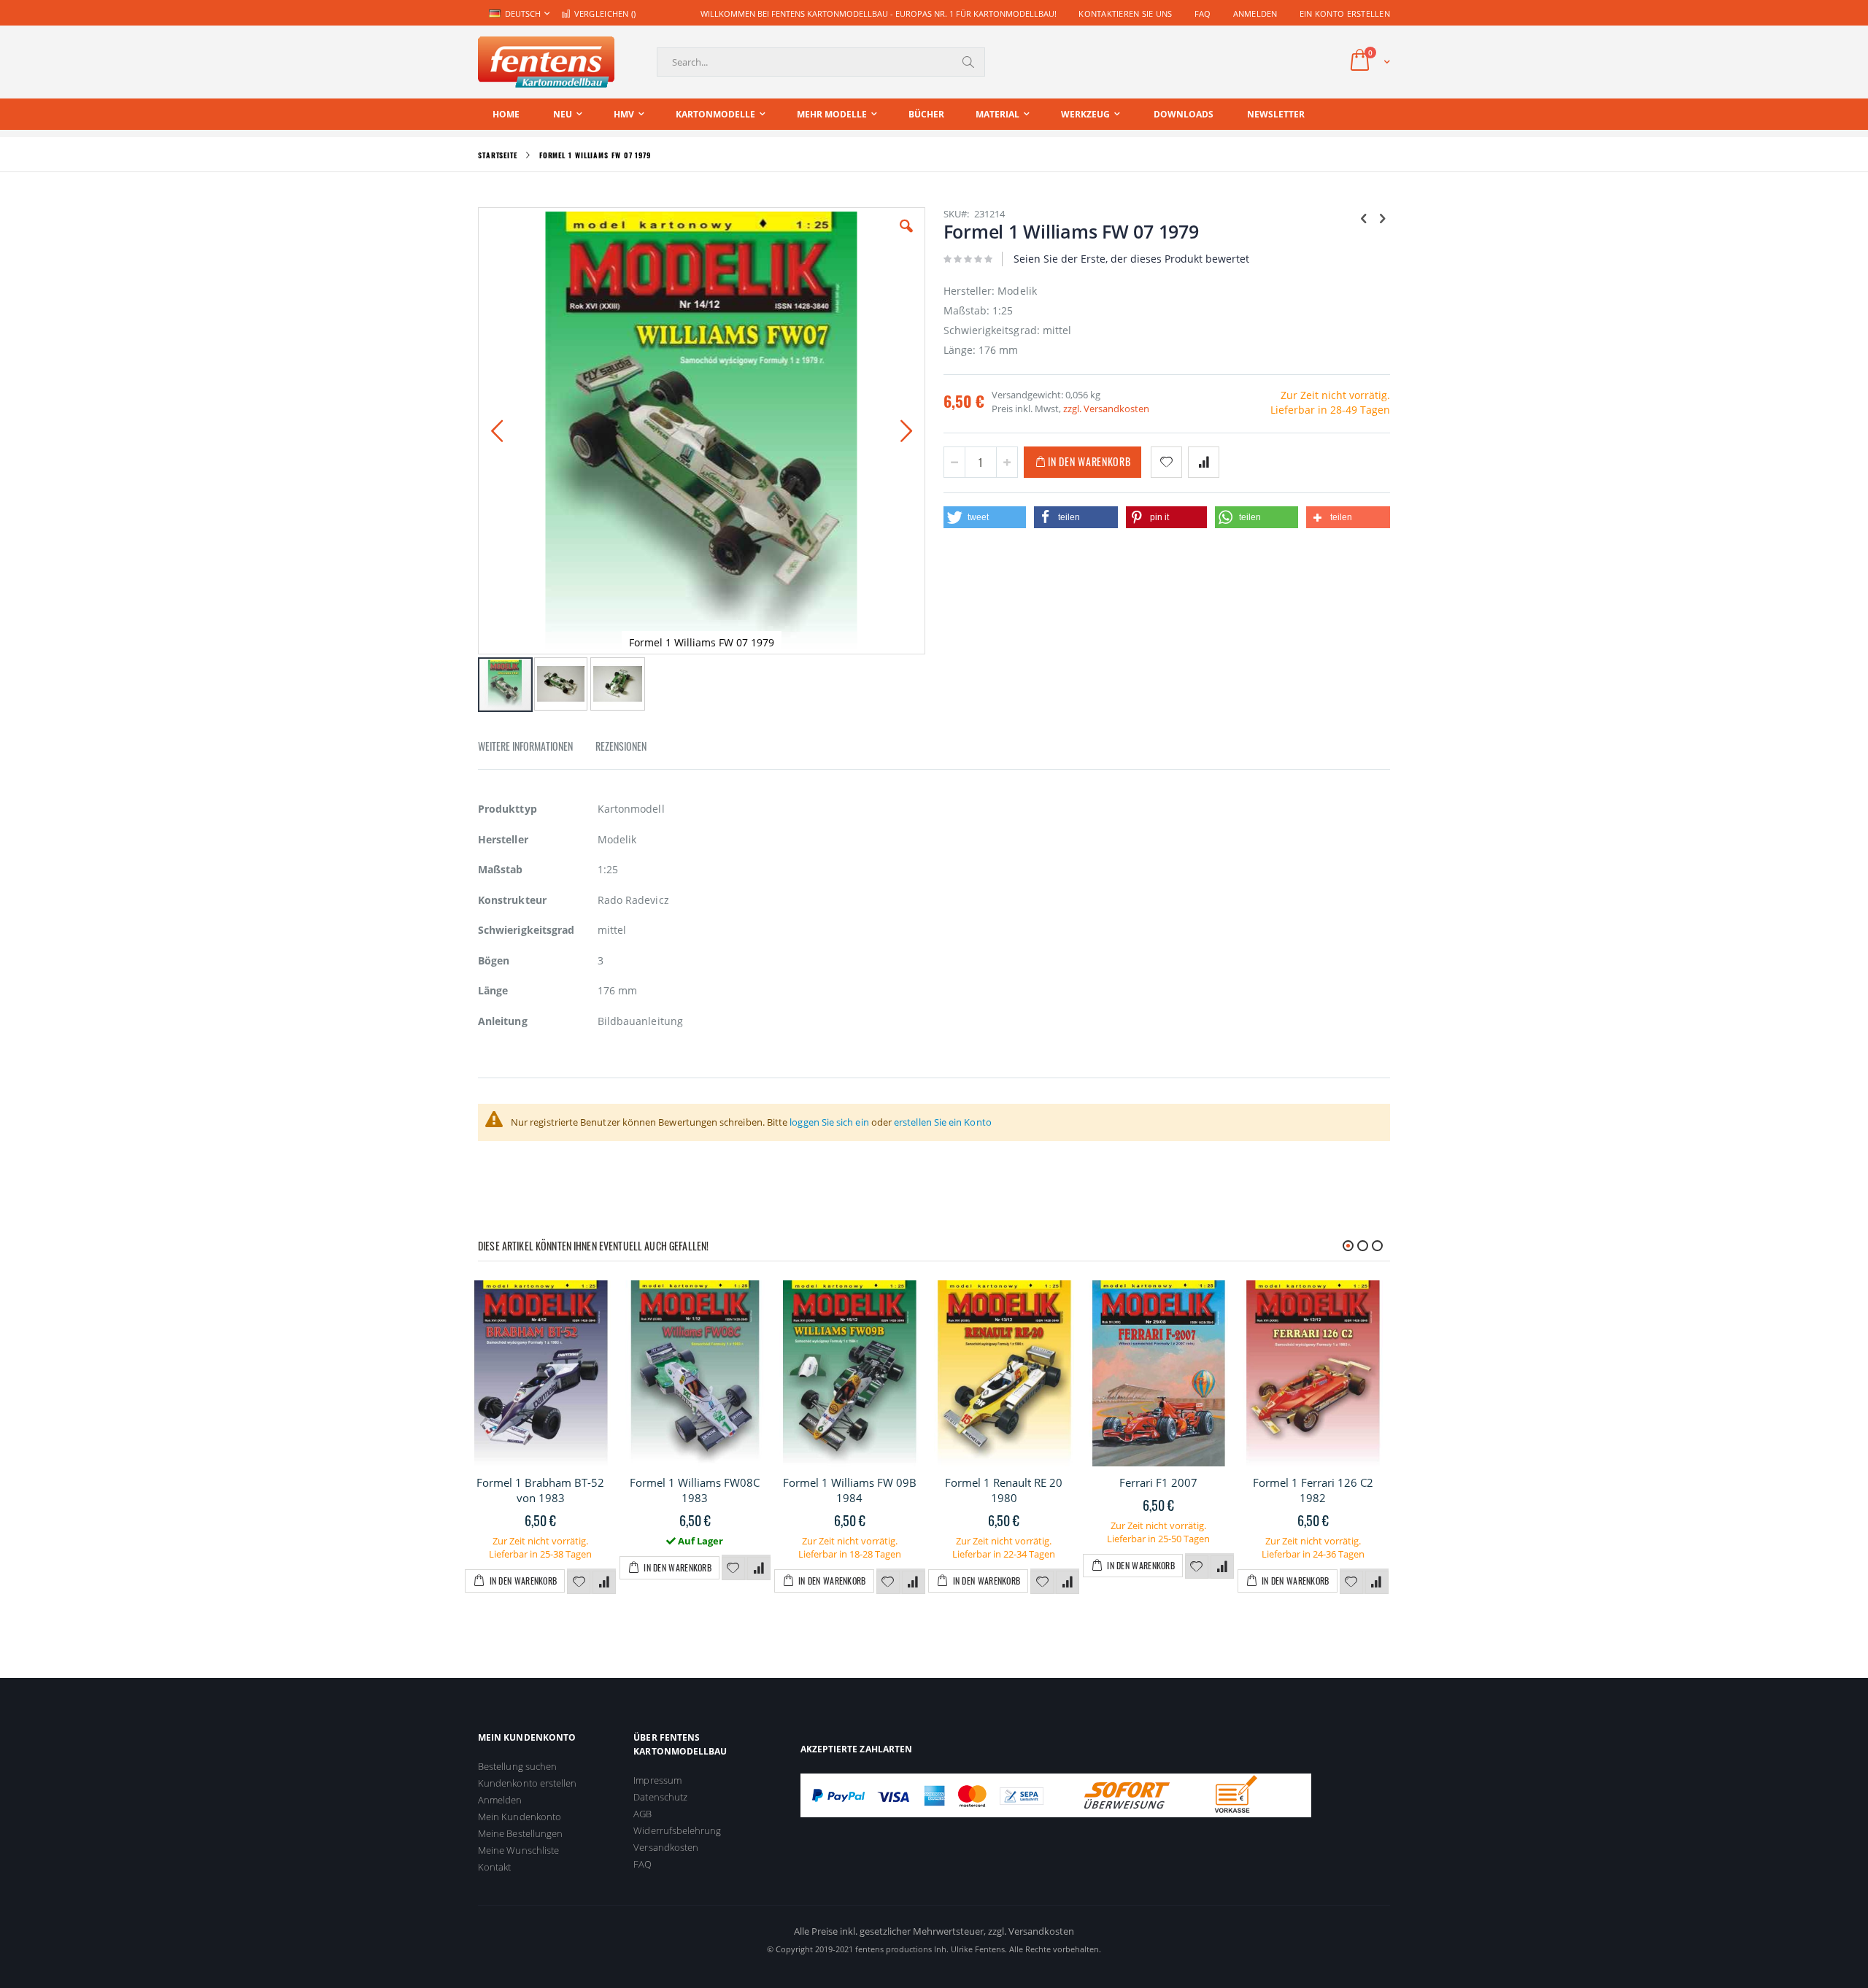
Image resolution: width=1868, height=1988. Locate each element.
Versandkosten (666, 1847)
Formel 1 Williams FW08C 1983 (695, 1490)
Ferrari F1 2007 (1158, 1482)
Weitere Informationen (525, 746)
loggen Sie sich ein (829, 1122)
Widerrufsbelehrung (677, 1830)
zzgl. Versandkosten (1106, 409)
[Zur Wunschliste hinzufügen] (579, 1582)
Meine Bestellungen (520, 1833)
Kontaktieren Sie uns (1126, 13)
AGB (642, 1814)
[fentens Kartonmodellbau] (546, 62)
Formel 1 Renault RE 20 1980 (1004, 1490)
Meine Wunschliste (518, 1850)
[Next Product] (1382, 217)
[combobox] (821, 62)
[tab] (536, 749)
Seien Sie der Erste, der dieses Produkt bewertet (1131, 259)
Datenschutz (660, 1797)
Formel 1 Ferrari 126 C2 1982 (1313, 1490)
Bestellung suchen (517, 1766)
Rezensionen (621, 746)
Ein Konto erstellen (1345, 13)
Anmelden (1255, 13)
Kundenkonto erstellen (527, 1783)
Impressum (657, 1780)
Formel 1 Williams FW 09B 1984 (850, 1490)
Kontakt (494, 1867)
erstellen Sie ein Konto (943, 1122)
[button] (906, 237)
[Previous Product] (1364, 217)
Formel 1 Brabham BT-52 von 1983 (540, 1490)
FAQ (1203, 13)
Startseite (498, 155)
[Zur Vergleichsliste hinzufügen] (604, 1582)
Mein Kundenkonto (520, 1817)
